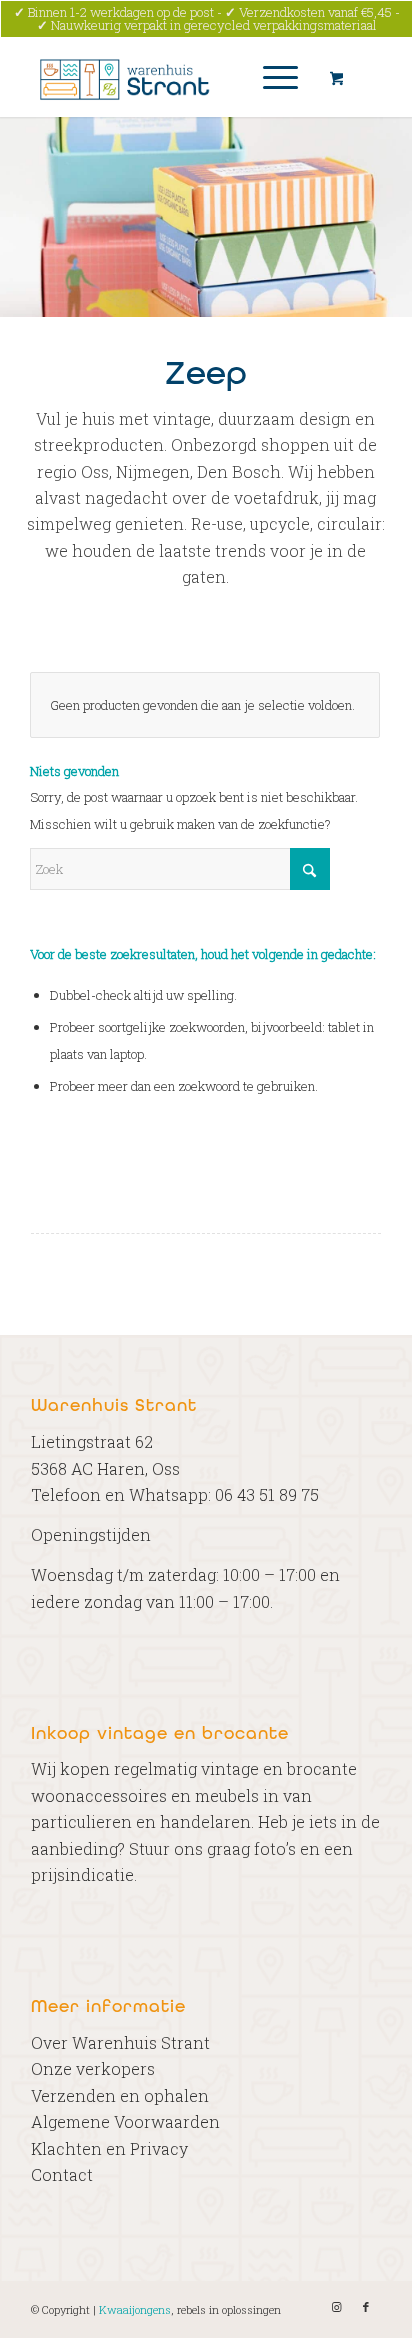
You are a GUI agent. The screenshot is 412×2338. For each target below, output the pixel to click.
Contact (62, 2174)
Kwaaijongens (135, 2309)
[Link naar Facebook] (366, 2307)
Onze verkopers (93, 2068)
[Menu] (270, 77)
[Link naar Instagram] (336, 2307)
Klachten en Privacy (109, 2148)
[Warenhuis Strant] (171, 77)
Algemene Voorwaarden (125, 2121)
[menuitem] (277, 77)
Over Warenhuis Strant (120, 2042)
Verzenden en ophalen (120, 2095)
